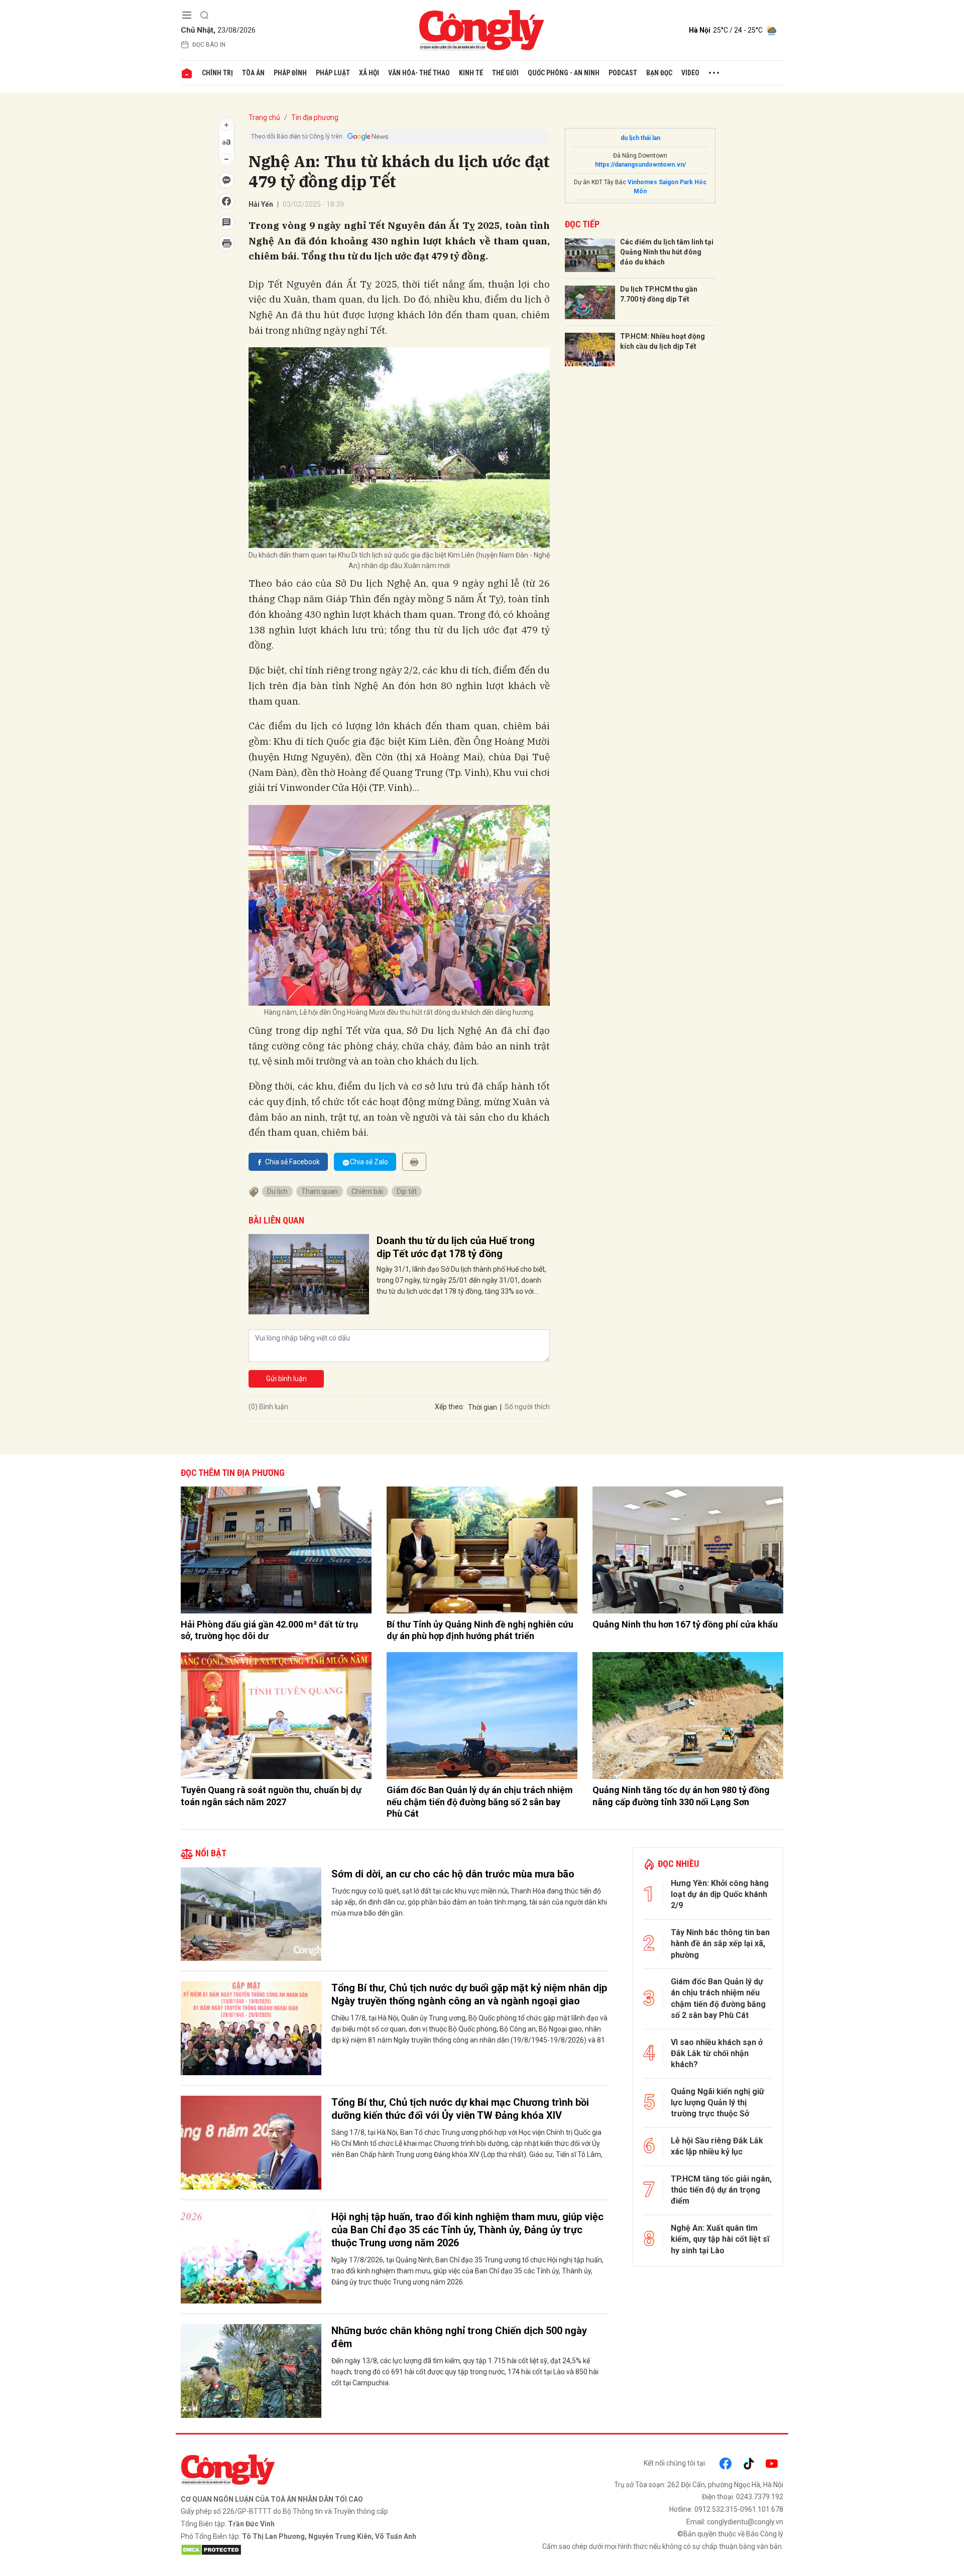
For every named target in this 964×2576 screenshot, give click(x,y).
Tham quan (320, 1191)
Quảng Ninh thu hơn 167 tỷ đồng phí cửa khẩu (685, 1624)
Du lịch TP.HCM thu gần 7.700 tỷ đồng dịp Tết (659, 294)
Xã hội (369, 73)
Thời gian (483, 1407)
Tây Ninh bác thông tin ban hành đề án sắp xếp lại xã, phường (720, 1944)
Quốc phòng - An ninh (564, 73)
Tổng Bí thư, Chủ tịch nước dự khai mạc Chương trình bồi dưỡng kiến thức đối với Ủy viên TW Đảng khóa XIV (460, 2109)
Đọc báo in (209, 45)
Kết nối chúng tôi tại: (675, 2463)
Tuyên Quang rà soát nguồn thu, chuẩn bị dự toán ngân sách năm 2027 (271, 1796)
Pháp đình (290, 73)
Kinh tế (471, 73)
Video (690, 73)
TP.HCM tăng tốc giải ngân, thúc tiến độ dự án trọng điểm (721, 2190)
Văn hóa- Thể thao (419, 73)
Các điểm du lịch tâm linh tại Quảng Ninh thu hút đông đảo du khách (667, 252)
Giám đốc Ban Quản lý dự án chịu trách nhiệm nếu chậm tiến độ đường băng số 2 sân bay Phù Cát (480, 1802)
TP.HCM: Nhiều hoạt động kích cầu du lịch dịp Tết (662, 341)
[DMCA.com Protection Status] (329, 2550)
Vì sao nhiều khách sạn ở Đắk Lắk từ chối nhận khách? (717, 2054)
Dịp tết (407, 1191)
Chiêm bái (367, 1191)
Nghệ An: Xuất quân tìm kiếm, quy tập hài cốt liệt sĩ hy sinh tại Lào (720, 2239)
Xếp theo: (450, 1407)
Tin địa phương (315, 117)
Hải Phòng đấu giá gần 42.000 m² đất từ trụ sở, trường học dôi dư (269, 1630)
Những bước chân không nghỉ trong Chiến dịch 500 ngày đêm (459, 2337)
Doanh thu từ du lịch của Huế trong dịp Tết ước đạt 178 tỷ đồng (456, 1247)
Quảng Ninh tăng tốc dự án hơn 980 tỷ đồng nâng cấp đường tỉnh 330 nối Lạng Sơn (681, 1796)
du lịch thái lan (640, 138)
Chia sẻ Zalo (369, 1162)
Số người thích (527, 1407)
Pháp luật (333, 73)
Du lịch (277, 1191)
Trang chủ (264, 117)
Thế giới (505, 73)
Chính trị (217, 73)
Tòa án (253, 73)
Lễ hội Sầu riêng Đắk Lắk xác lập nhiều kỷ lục (717, 2146)
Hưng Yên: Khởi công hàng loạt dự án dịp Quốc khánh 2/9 (720, 1894)
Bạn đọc (659, 73)
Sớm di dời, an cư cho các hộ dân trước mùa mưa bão (453, 1874)
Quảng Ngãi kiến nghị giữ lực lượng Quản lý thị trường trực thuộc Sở (717, 2103)
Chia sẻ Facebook (292, 1162)
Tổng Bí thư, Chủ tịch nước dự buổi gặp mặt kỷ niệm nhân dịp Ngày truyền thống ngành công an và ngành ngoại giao (469, 1994)
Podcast (623, 73)
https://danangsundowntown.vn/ (640, 165)
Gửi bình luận (286, 1379)
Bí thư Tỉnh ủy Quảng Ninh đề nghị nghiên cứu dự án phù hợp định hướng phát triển (480, 1630)
